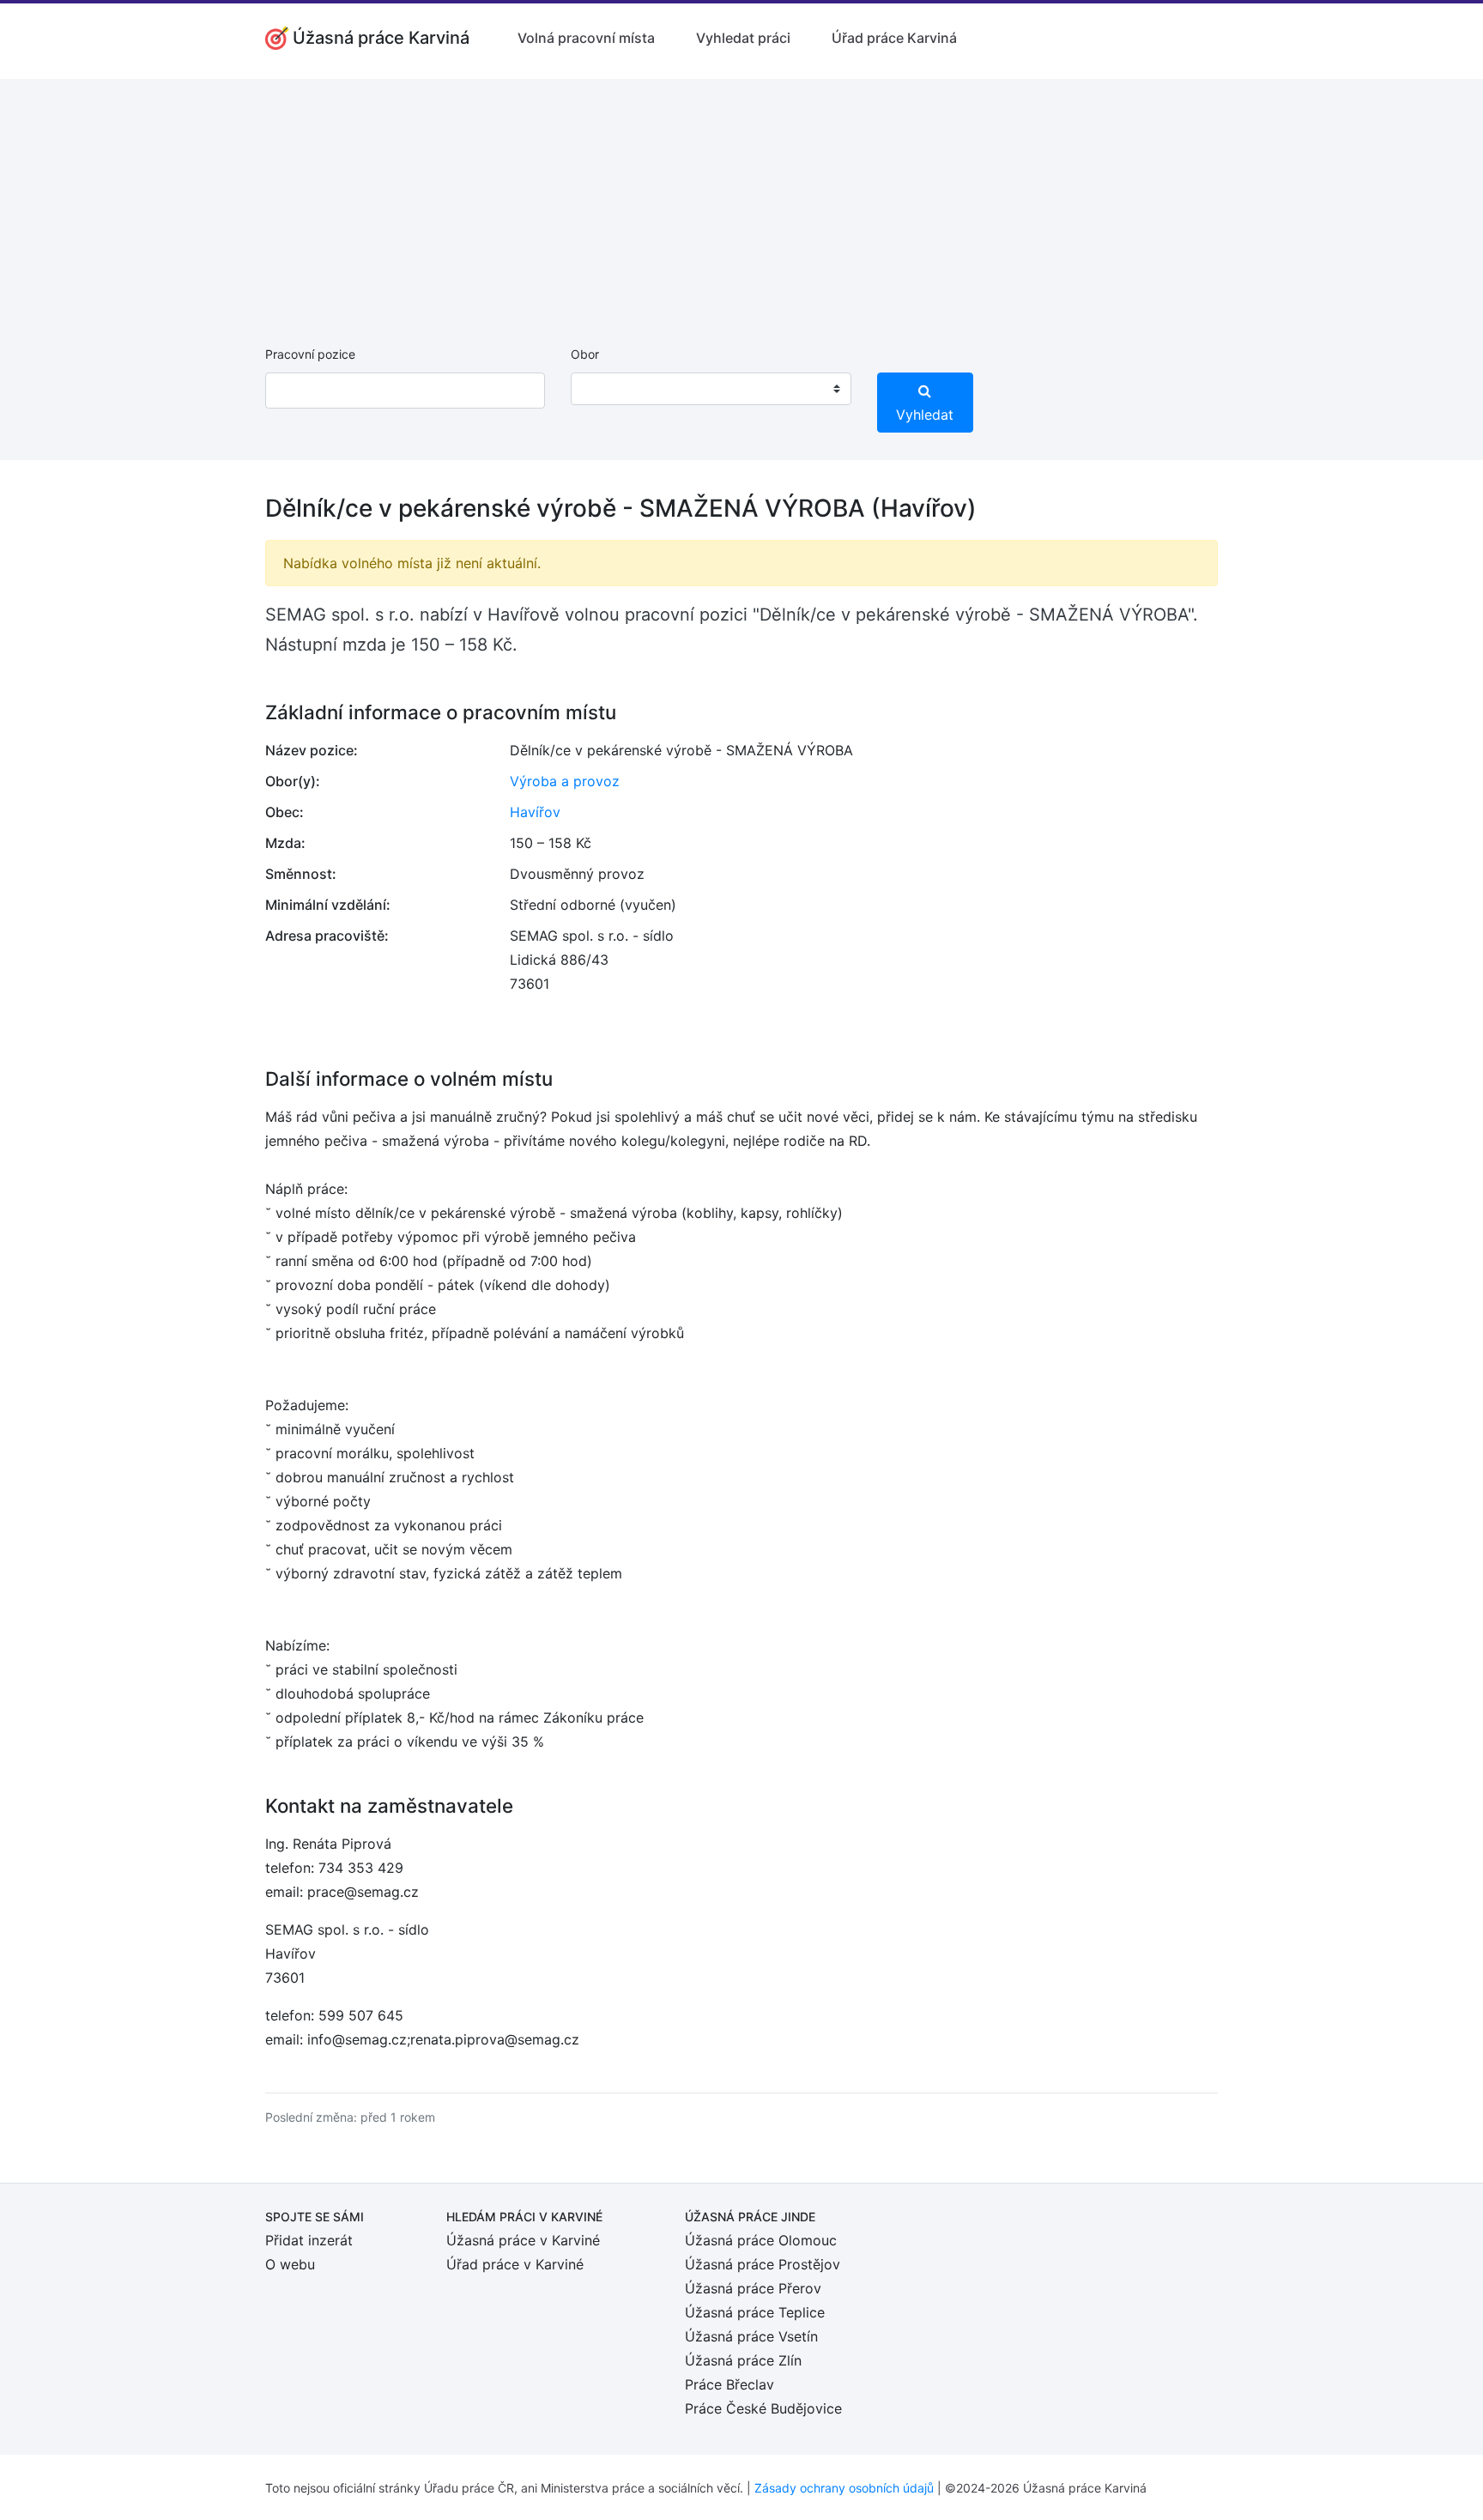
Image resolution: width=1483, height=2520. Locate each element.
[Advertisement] (741, 199)
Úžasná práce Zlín (743, 2360)
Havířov (535, 812)
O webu (290, 2264)
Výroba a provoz (565, 781)
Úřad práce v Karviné (515, 2264)
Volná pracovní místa (586, 38)
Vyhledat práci (743, 38)
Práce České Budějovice (763, 2408)
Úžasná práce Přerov (753, 2288)
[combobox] (711, 389)
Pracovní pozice (310, 354)
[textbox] (606, 389)
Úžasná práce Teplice (755, 2312)
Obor (585, 354)
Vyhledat (925, 415)
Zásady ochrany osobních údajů (844, 2488)
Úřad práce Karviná (894, 38)
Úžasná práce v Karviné (523, 2240)
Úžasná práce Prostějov (763, 2264)
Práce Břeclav (729, 2384)
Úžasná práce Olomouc (761, 2240)
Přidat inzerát (309, 2240)
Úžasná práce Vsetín (751, 2336)
